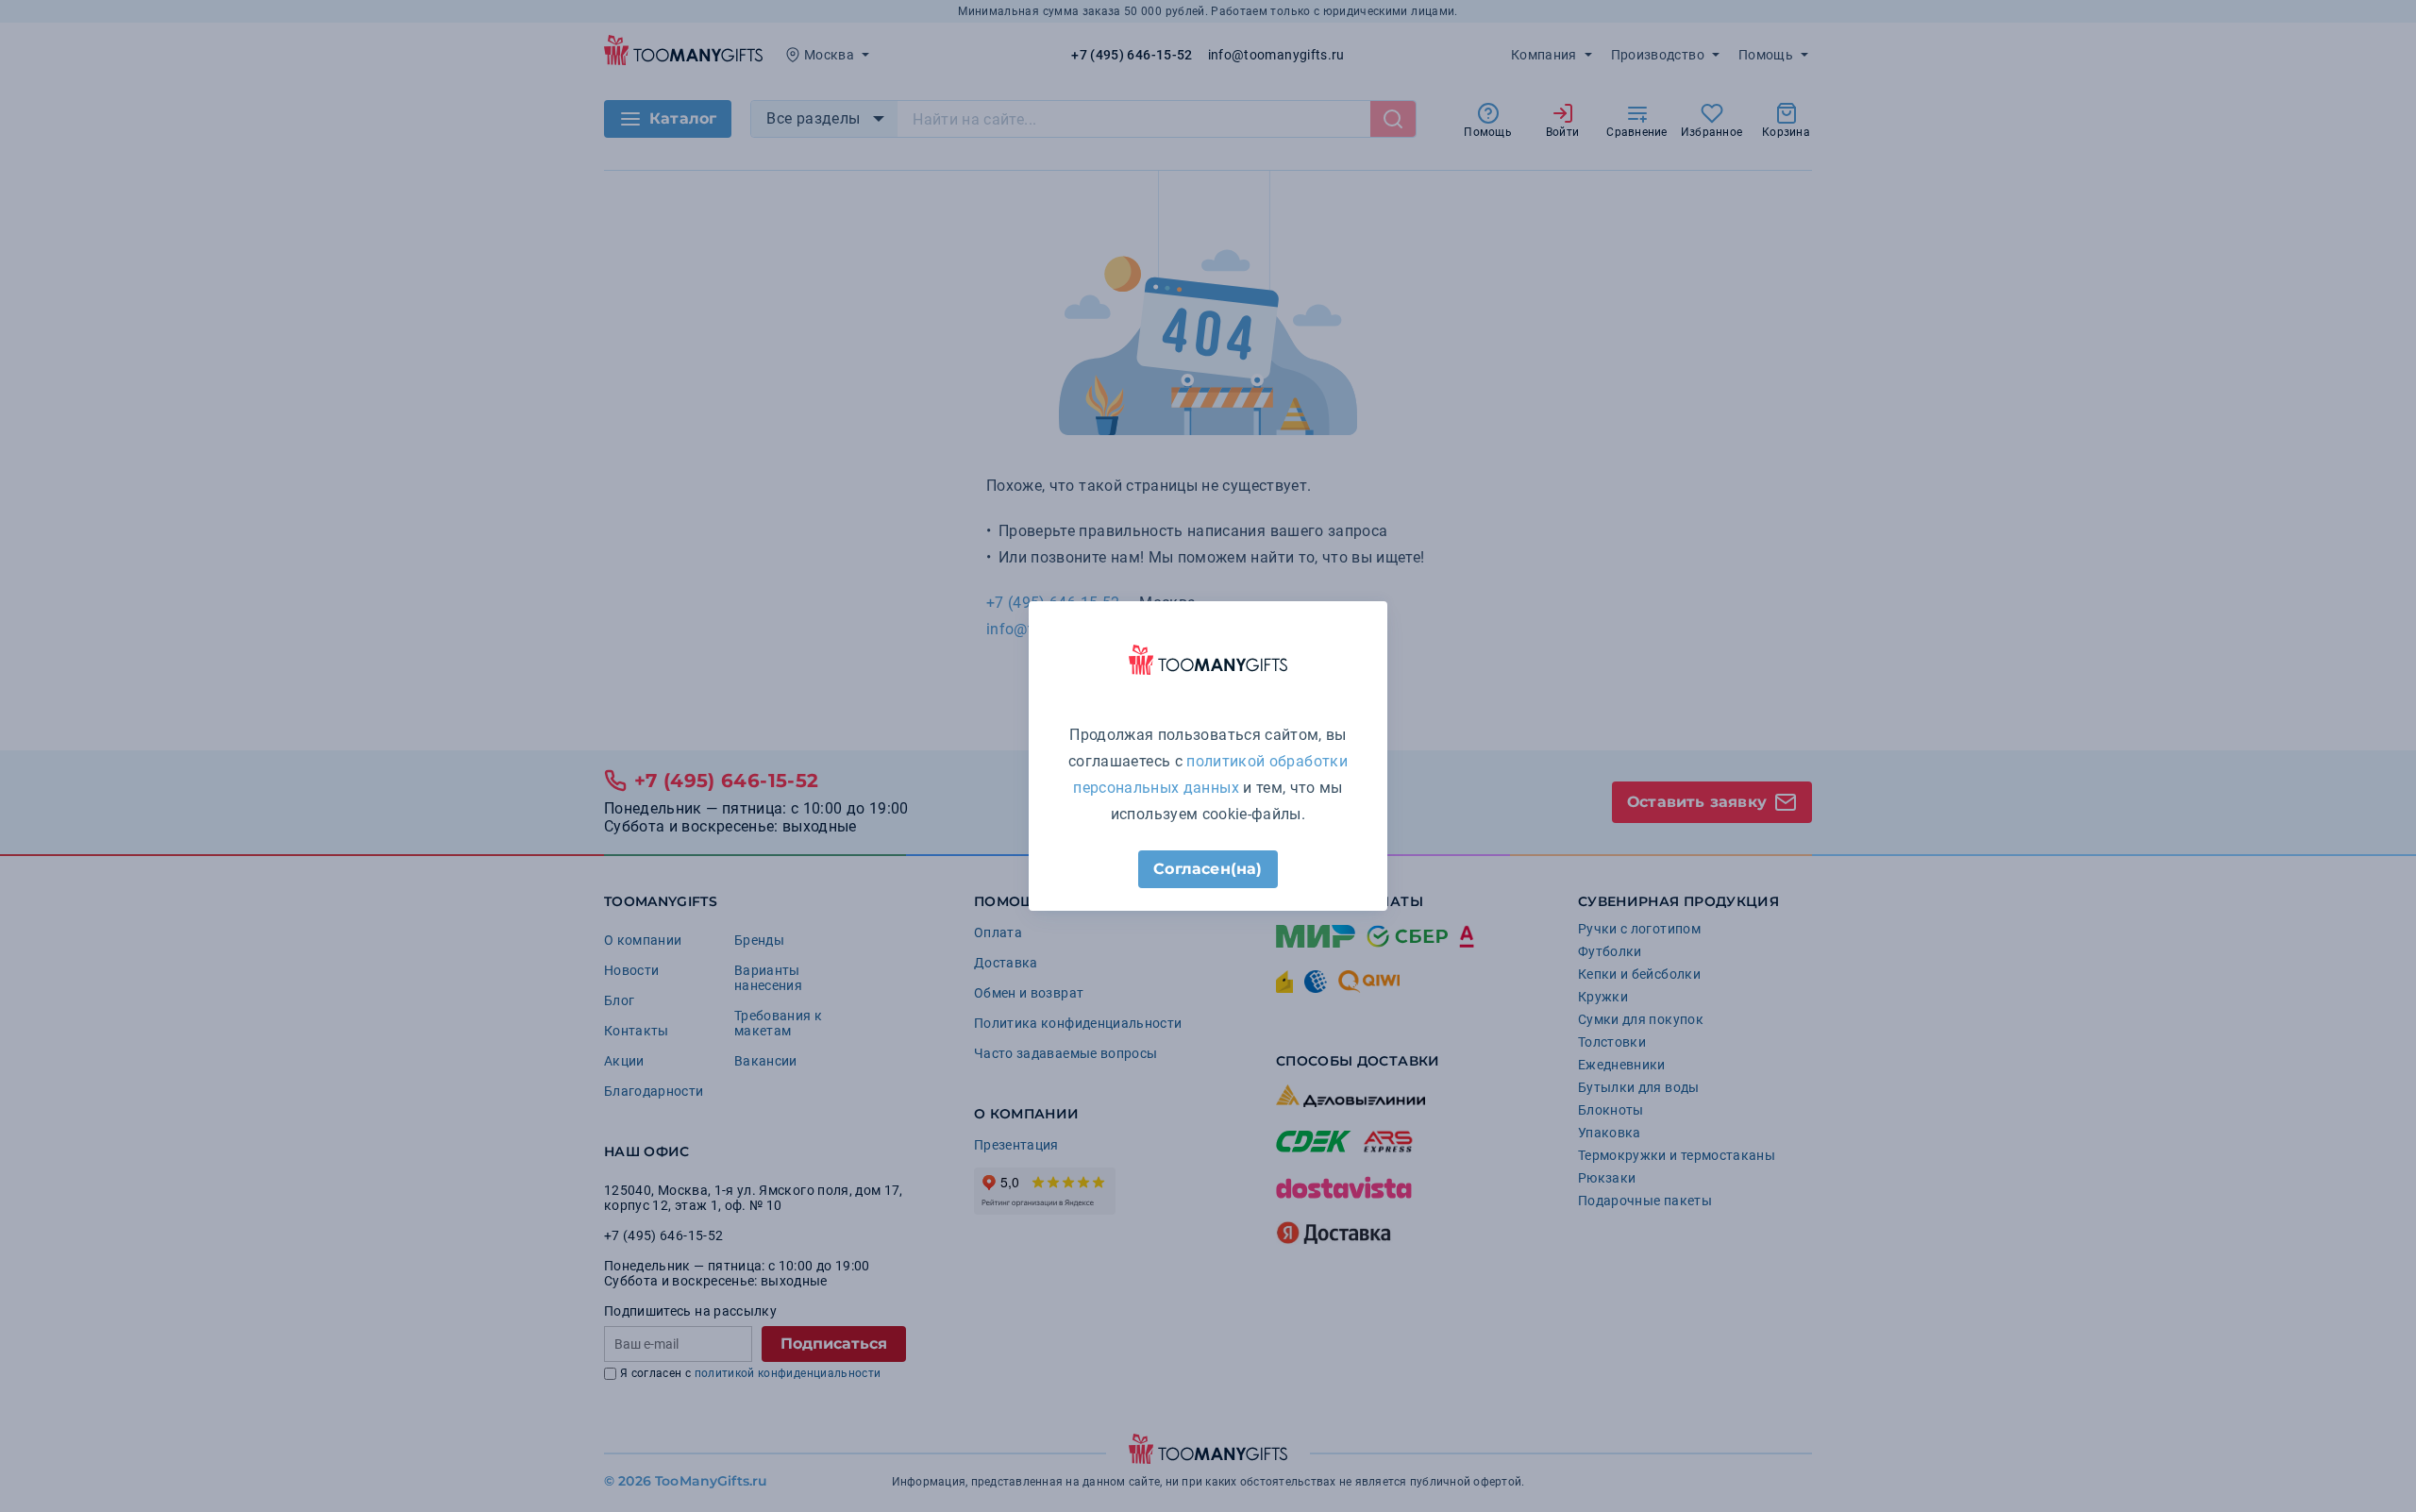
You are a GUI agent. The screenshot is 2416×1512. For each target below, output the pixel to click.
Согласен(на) (1208, 869)
